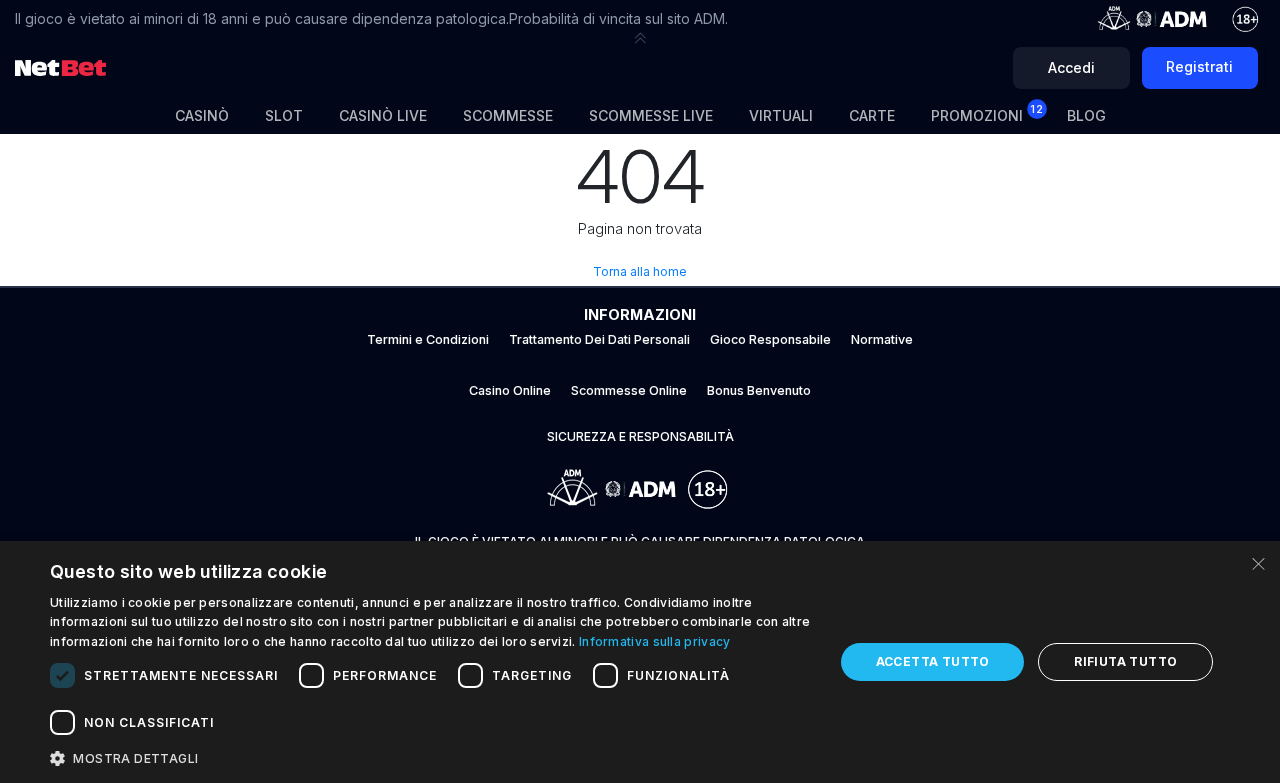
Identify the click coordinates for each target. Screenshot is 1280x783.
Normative (882, 339)
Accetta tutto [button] (933, 661)
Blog (1086, 115)
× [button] (1257, 562)
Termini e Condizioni (428, 339)
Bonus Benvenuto (759, 390)
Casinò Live (383, 115)
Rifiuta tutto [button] (1125, 661)
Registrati (1199, 66)
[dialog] (640, 662)
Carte (872, 115)
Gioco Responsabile (770, 339)
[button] (640, 38)
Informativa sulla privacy (655, 641)
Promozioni (987, 113)
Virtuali (781, 115)
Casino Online (510, 390)
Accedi (1071, 67)
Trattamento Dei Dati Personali (599, 339)
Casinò (202, 115)
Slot (284, 115)
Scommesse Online (629, 390)
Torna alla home (640, 271)
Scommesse (508, 115)
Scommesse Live (651, 115)
